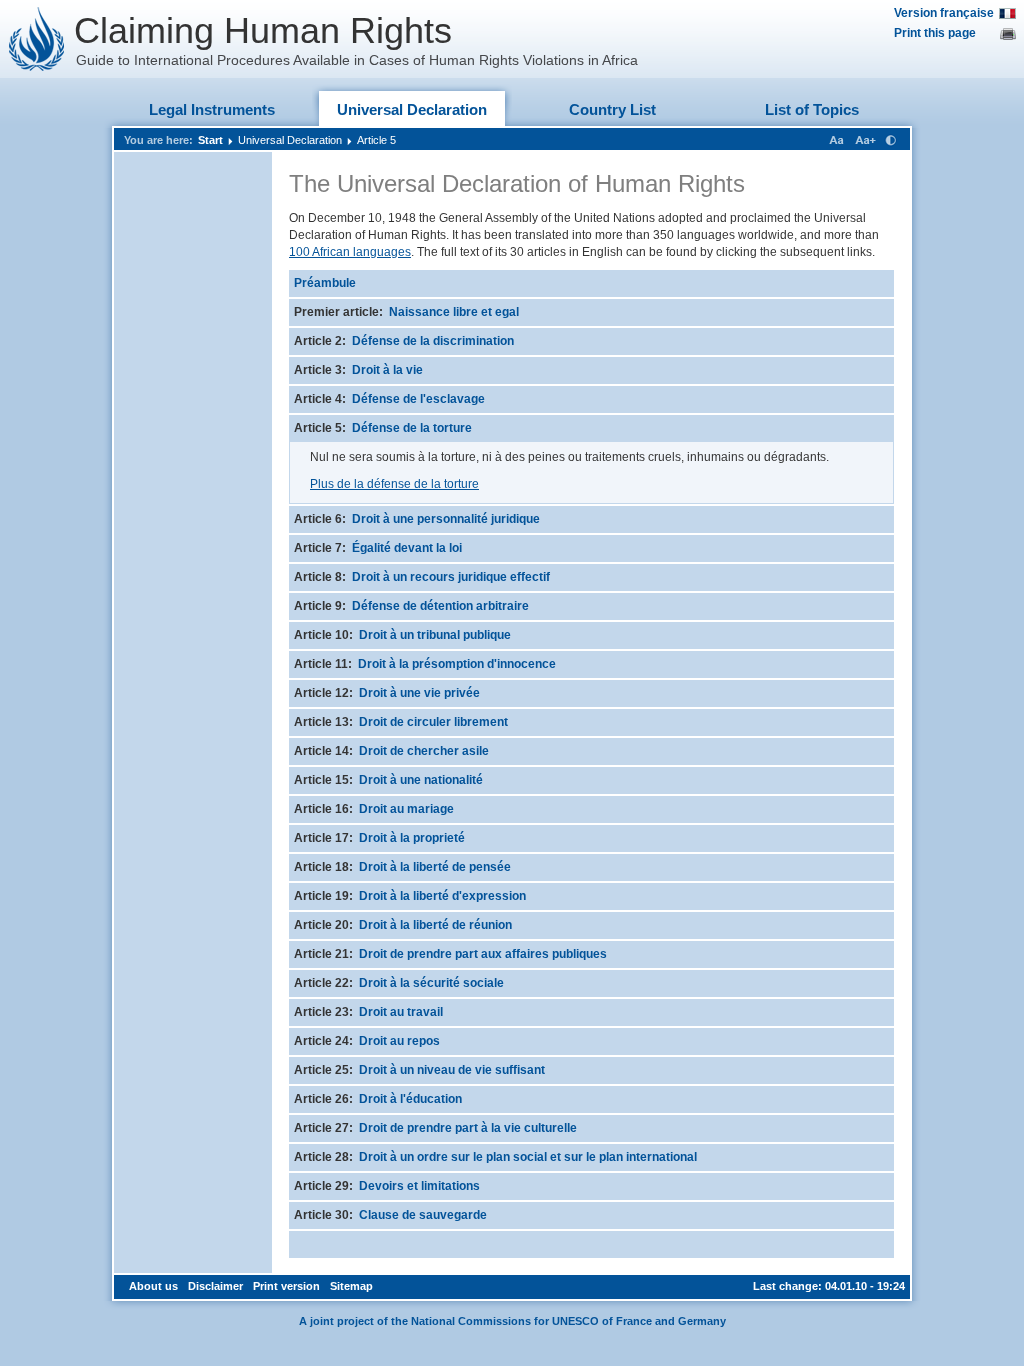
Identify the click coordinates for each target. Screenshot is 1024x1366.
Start (210, 140)
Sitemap (351, 1286)
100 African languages (350, 252)
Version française (944, 13)
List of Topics (812, 109)
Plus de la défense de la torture (394, 484)
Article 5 (376, 140)
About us (153, 1286)
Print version (286, 1286)
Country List (612, 109)
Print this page (935, 33)
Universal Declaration (412, 109)
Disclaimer (215, 1286)
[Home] (37, 39)
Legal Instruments (212, 109)
